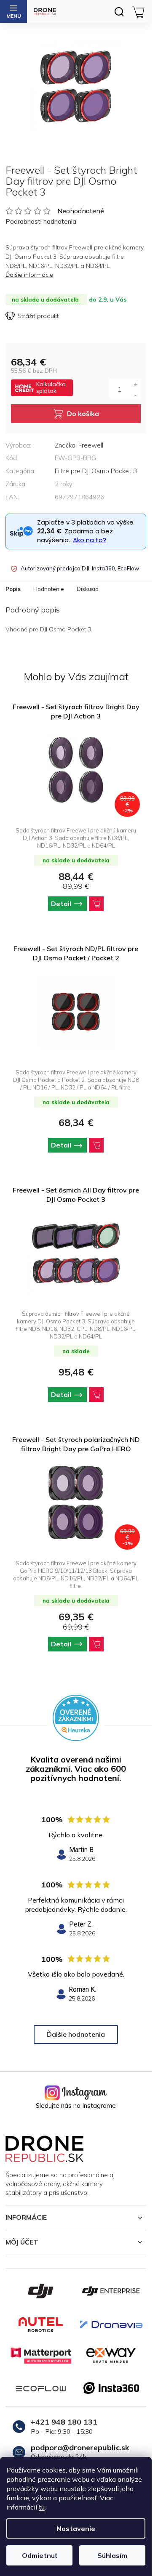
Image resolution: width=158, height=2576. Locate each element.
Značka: (79, 445)
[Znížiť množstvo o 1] (135, 394)
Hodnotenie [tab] (49, 589)
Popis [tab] (13, 589)
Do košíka (83, 413)
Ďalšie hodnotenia (76, 2034)
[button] (76, 904)
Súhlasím (112, 2555)
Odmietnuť (40, 2555)
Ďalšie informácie (29, 275)
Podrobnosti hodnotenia (41, 221)
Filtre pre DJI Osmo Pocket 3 (96, 471)
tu (42, 2507)
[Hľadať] (119, 11)
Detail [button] (61, 904)
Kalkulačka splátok (51, 387)
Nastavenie (76, 2528)
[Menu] (13, 11)
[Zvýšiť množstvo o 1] (135, 384)
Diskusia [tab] (88, 589)
